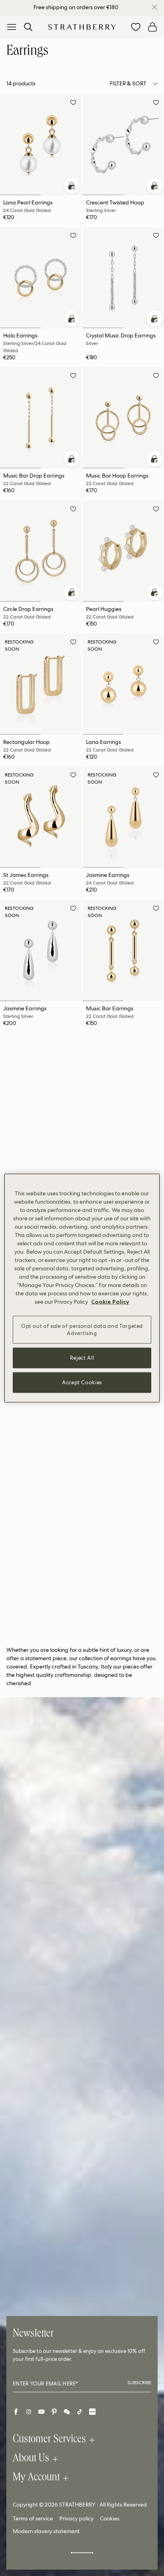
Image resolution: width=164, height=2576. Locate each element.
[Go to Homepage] (82, 27)
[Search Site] (28, 27)
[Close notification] (154, 7)
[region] (82, 1288)
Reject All (82, 1358)
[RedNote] (92, 2412)
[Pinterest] (54, 2412)
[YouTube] (41, 2412)
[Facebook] (16, 2412)
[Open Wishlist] (136, 27)
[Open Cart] (152, 27)
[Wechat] (67, 2412)
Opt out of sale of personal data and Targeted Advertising (82, 1329)
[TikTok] (80, 2412)
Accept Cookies (82, 1382)
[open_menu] (12, 27)
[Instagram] (29, 2412)
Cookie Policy (110, 1301)
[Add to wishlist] (73, 104)
